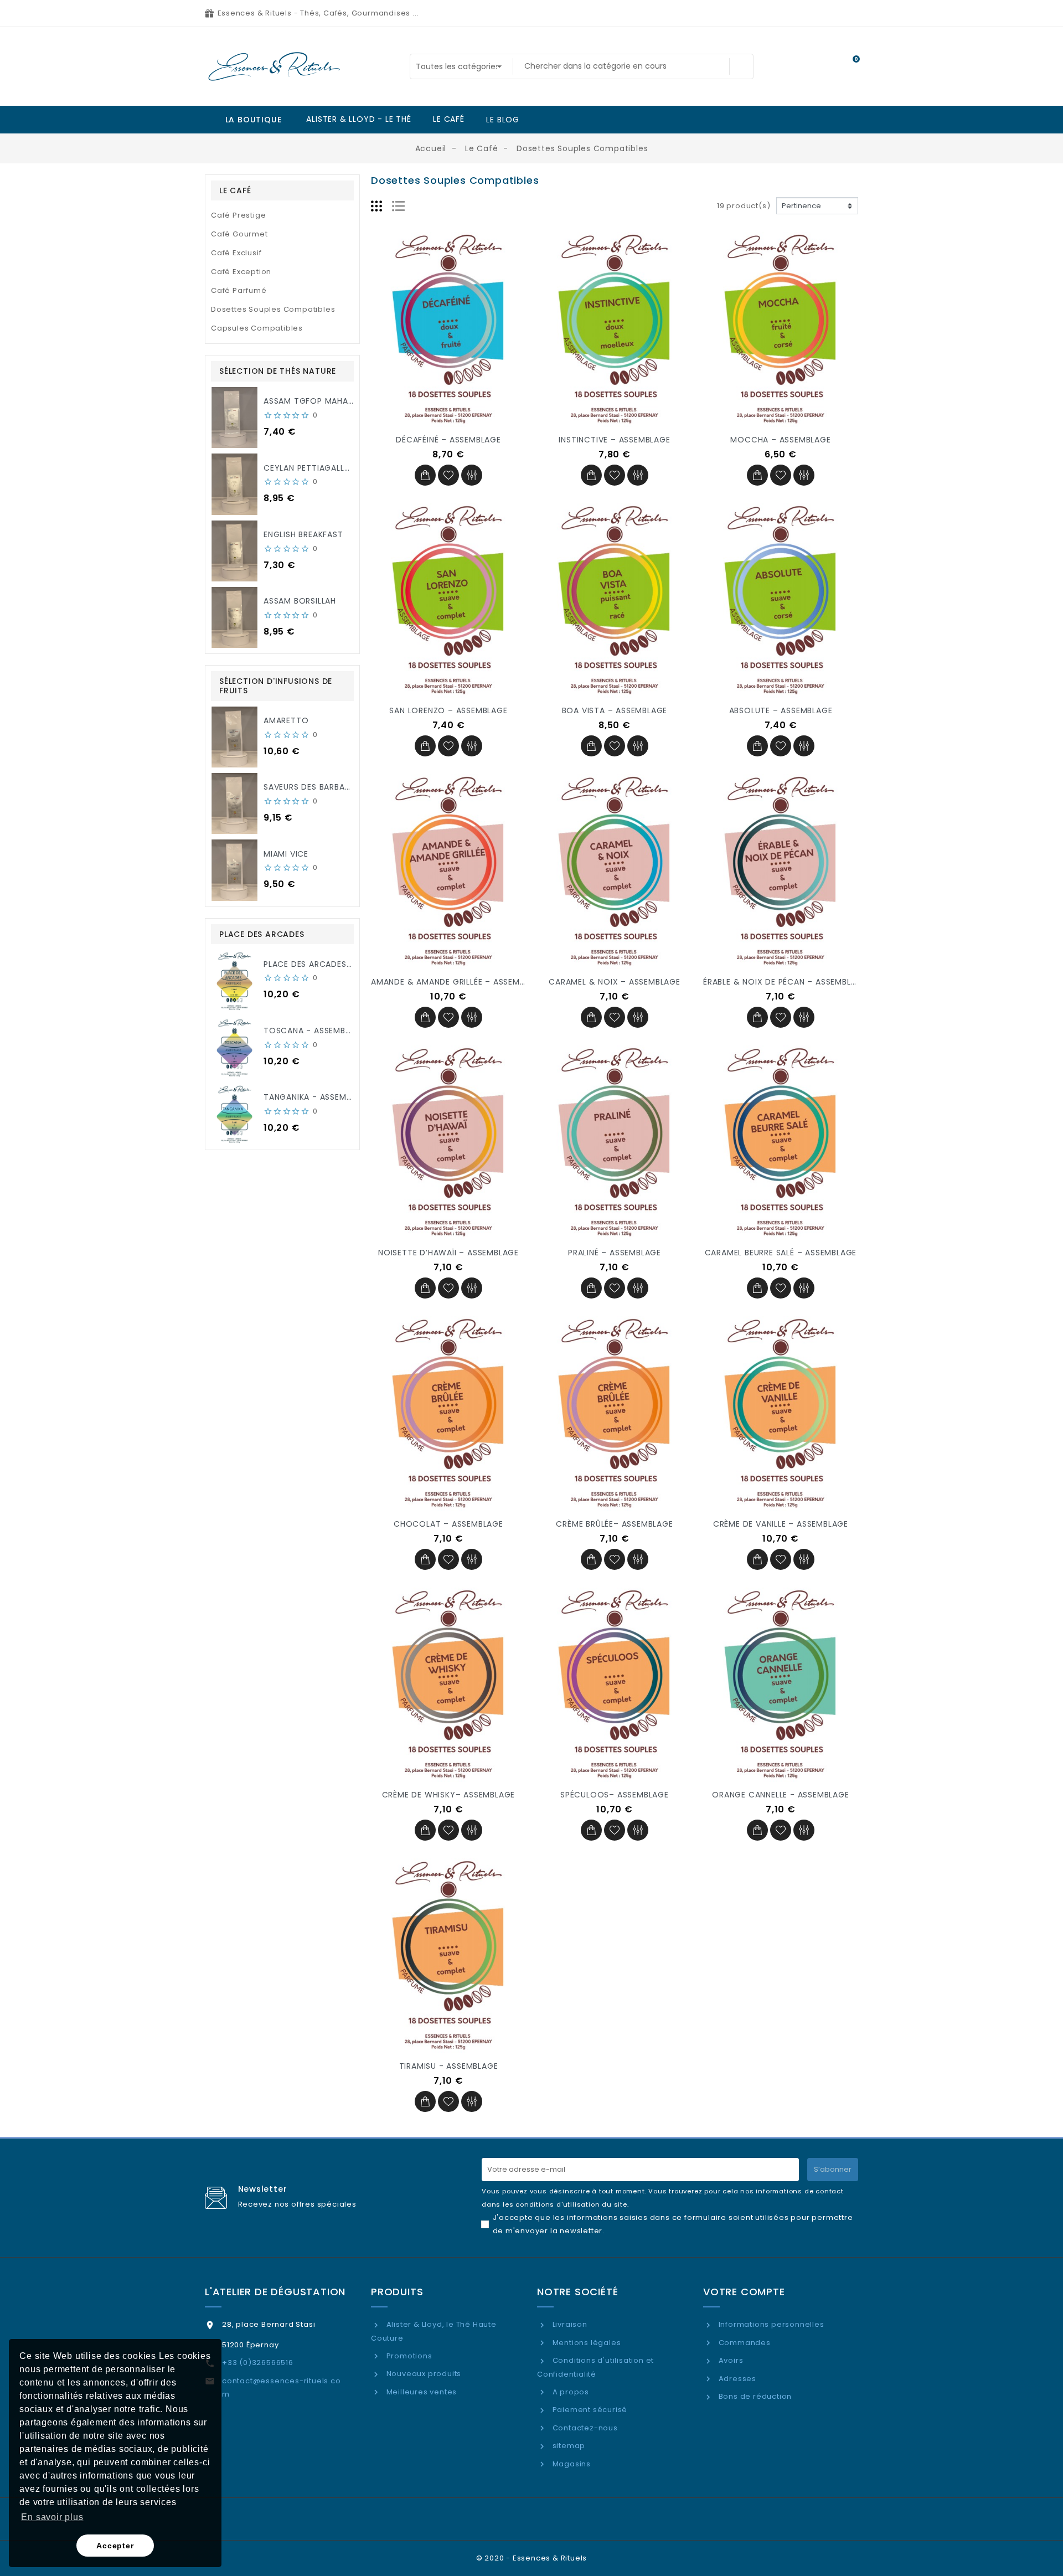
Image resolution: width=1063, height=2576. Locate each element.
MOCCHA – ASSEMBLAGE (780, 440)
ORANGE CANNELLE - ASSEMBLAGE (780, 1795)
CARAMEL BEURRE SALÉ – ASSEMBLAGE (781, 1253)
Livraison (569, 2324)
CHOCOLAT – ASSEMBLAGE (448, 1524)
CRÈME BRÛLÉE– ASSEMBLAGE (614, 1524)
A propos (570, 2392)
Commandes (744, 2343)
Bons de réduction (754, 2396)
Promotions (408, 2356)
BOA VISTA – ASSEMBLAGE (615, 710)
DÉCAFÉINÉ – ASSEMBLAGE (448, 440)
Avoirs (730, 2360)
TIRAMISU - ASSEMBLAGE (449, 2066)
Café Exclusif (236, 253)
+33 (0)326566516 (258, 2363)
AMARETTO (286, 720)
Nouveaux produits (423, 2374)
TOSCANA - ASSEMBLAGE (314, 1031)
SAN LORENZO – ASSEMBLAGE (448, 710)
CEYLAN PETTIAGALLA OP (314, 468)
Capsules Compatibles (257, 328)
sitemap (568, 2446)
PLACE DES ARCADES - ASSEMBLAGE (336, 964)
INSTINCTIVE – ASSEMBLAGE (614, 440)
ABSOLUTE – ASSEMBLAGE (781, 710)
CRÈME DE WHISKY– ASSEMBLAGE (449, 1795)
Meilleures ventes (420, 2392)
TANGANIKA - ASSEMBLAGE (318, 1097)
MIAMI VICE (286, 854)
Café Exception (241, 272)
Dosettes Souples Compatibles (273, 309)
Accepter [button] (115, 2546)
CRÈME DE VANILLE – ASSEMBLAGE (781, 1524)
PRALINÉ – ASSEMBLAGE (615, 1253)
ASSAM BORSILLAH (300, 601)
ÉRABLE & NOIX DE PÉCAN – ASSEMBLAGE (785, 982)
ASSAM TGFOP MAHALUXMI (318, 401)
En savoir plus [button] (52, 2517)
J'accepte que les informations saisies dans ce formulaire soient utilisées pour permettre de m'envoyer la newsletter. (673, 2224)
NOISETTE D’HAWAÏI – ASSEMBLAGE (448, 1253)
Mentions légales (585, 2343)
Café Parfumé (239, 290)
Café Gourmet (239, 234)
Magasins (571, 2464)
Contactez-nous (584, 2428)
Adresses (736, 2379)
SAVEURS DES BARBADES (312, 787)
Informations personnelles (770, 2324)
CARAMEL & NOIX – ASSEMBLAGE (615, 982)
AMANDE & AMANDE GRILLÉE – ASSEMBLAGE (458, 982)
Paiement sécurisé (589, 2410)
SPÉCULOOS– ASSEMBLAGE (615, 1795)
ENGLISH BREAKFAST (303, 534)
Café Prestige (238, 215)
